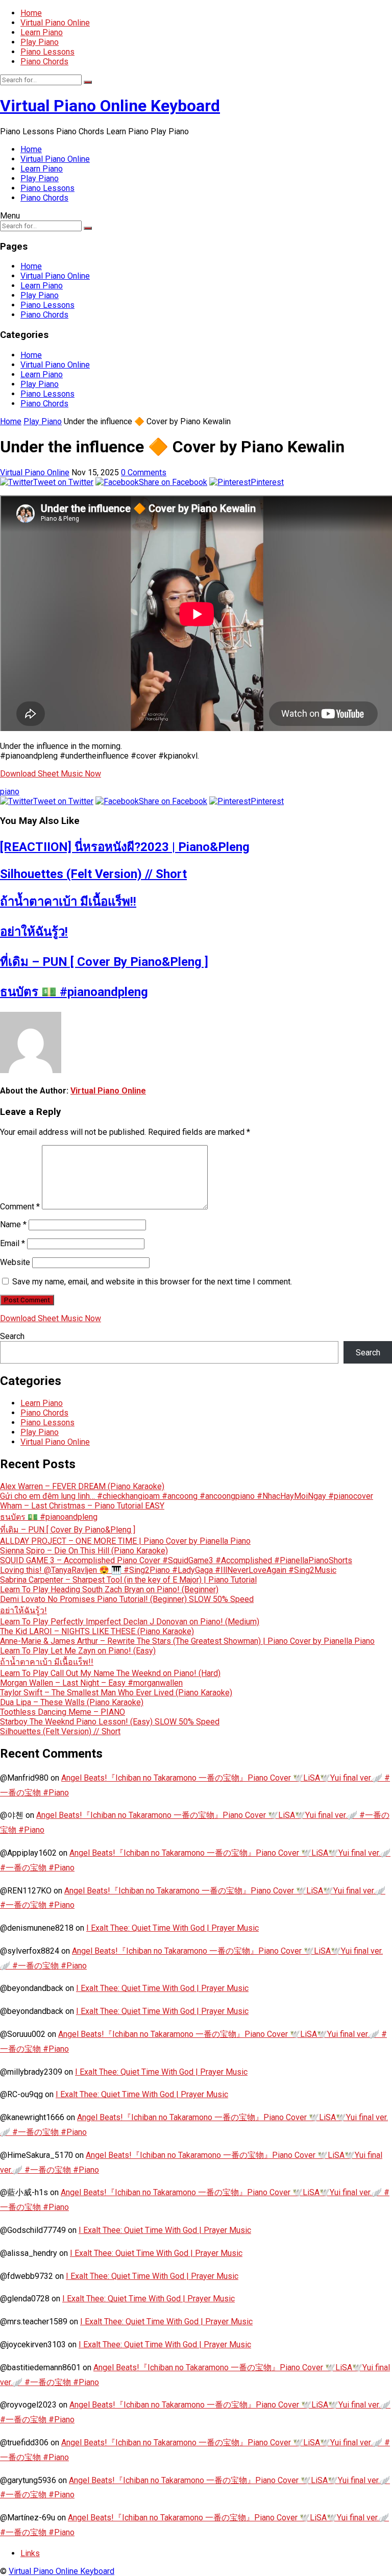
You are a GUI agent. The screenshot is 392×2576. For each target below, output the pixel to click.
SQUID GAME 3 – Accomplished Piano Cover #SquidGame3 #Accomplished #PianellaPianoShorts (176, 1560)
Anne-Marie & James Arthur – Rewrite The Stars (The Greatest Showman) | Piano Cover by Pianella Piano (187, 1641)
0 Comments (144, 472)
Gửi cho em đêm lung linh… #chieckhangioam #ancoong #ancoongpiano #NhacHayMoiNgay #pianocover (187, 1496)
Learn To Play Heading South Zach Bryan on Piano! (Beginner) (109, 1589)
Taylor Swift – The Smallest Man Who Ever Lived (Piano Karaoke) (116, 1693)
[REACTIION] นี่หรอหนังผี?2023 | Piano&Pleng (125, 847)
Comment (20, 1207)
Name (13, 1224)
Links (30, 2553)
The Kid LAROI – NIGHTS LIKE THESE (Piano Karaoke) (97, 1631)
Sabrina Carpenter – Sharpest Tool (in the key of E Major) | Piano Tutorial (128, 1580)
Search (12, 1336)
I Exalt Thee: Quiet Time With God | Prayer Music (173, 1928)
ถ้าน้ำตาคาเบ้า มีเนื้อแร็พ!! (68, 902)
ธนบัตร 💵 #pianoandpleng (74, 992)
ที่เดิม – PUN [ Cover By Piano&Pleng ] (104, 962)
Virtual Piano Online (55, 23)
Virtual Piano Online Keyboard (110, 106)
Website (15, 1262)
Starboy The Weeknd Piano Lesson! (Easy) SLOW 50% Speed (110, 1722)
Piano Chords (44, 62)
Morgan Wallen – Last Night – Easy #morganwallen (91, 1683)
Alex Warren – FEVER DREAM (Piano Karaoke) (82, 1486)
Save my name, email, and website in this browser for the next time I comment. (152, 1282)
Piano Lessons (47, 52)
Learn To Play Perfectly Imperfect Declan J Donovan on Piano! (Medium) (130, 1622)
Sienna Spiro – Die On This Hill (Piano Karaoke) (84, 1551)
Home (31, 13)
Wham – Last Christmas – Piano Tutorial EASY (82, 1506)
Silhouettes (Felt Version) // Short (93, 874)
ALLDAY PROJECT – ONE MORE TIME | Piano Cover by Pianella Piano (125, 1541)
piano (10, 792)
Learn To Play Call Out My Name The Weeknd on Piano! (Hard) (110, 1673)
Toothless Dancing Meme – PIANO (63, 1712)
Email (13, 1243)
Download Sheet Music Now (51, 774)
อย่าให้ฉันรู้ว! (34, 932)
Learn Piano (42, 32)
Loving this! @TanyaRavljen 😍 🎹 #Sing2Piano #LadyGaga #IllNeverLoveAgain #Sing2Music (168, 1570)
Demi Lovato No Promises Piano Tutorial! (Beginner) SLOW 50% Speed (127, 1599)
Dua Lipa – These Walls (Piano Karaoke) (72, 1702)
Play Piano (40, 42)
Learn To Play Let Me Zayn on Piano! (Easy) (78, 1651)
